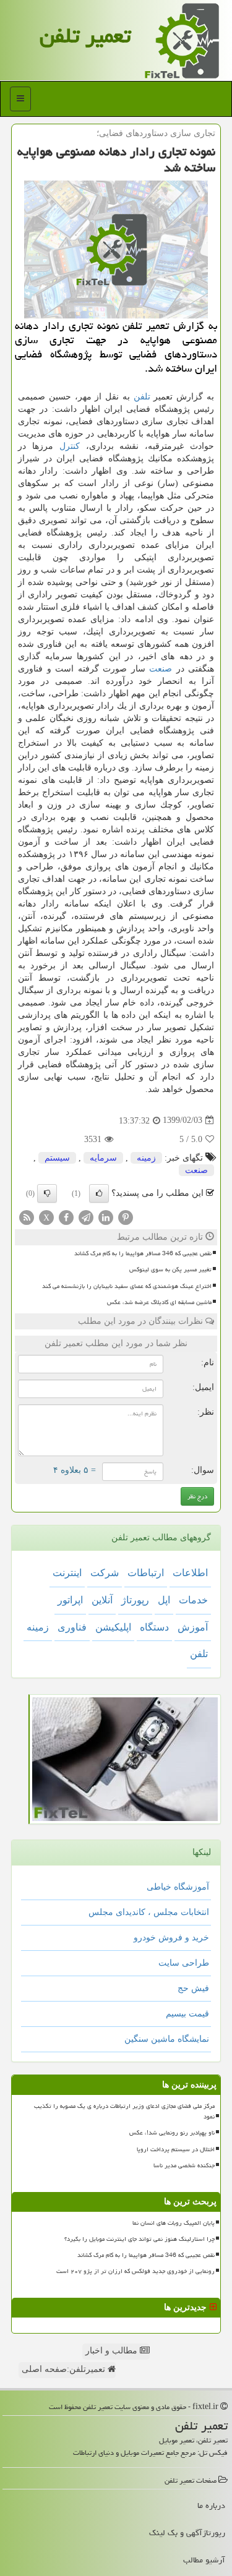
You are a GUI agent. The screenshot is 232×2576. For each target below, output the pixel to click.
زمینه (146, 1158)
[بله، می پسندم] (99, 1193)
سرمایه (103, 1158)
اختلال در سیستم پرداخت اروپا (176, 2149)
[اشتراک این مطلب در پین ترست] (126, 1217)
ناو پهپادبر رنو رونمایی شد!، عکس (172, 2133)
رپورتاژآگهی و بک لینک (187, 2533)
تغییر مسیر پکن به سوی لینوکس (170, 1269)
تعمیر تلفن (85, 36)
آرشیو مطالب (204, 2560)
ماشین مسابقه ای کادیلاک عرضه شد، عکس (159, 1302)
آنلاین (102, 1600)
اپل (164, 1600)
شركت (105, 1573)
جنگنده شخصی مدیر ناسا (184, 2165)
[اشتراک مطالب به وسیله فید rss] (27, 1217)
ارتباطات (146, 1573)
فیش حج (193, 1988)
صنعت (161, 669)
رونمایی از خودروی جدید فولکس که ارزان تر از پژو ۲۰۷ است (135, 2271)
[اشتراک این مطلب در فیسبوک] (66, 1217)
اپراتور (70, 1600)
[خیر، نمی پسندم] (47, 1193)
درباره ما (211, 2506)
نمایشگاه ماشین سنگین (167, 2039)
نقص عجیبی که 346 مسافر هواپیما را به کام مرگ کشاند (143, 1253)
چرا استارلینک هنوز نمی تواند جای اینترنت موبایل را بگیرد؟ (140, 2239)
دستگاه (154, 1627)
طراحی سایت (184, 1963)
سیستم (57, 1158)
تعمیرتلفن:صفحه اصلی (65, 2369)
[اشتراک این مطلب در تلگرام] (86, 1217)
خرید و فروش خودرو (171, 1938)
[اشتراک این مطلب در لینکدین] (106, 1217)
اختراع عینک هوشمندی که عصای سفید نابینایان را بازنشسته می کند (127, 1286)
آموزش (193, 1627)
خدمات (193, 1600)
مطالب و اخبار (113, 2351)
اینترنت (67, 1573)
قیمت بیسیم (187, 2014)
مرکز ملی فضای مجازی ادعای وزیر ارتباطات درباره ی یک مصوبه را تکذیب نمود (124, 2111)
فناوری (72, 1627)
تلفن (142, 397)
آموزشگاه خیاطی (178, 1887)
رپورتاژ (135, 1600)
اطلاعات (190, 1573)
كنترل (70, 446)
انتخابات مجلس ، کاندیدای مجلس (149, 1912)
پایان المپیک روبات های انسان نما (174, 2223)
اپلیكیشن (113, 1627)
